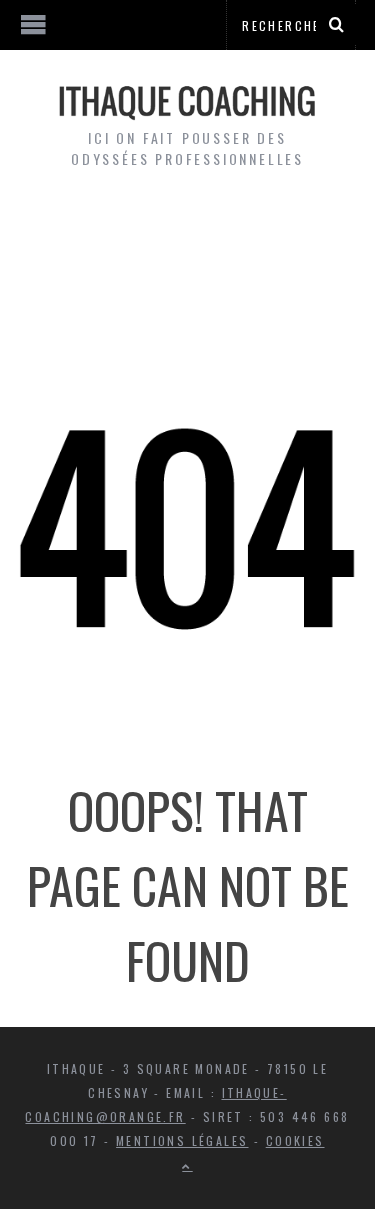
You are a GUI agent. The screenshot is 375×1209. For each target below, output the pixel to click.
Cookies (295, 1140)
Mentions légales (182, 1140)
